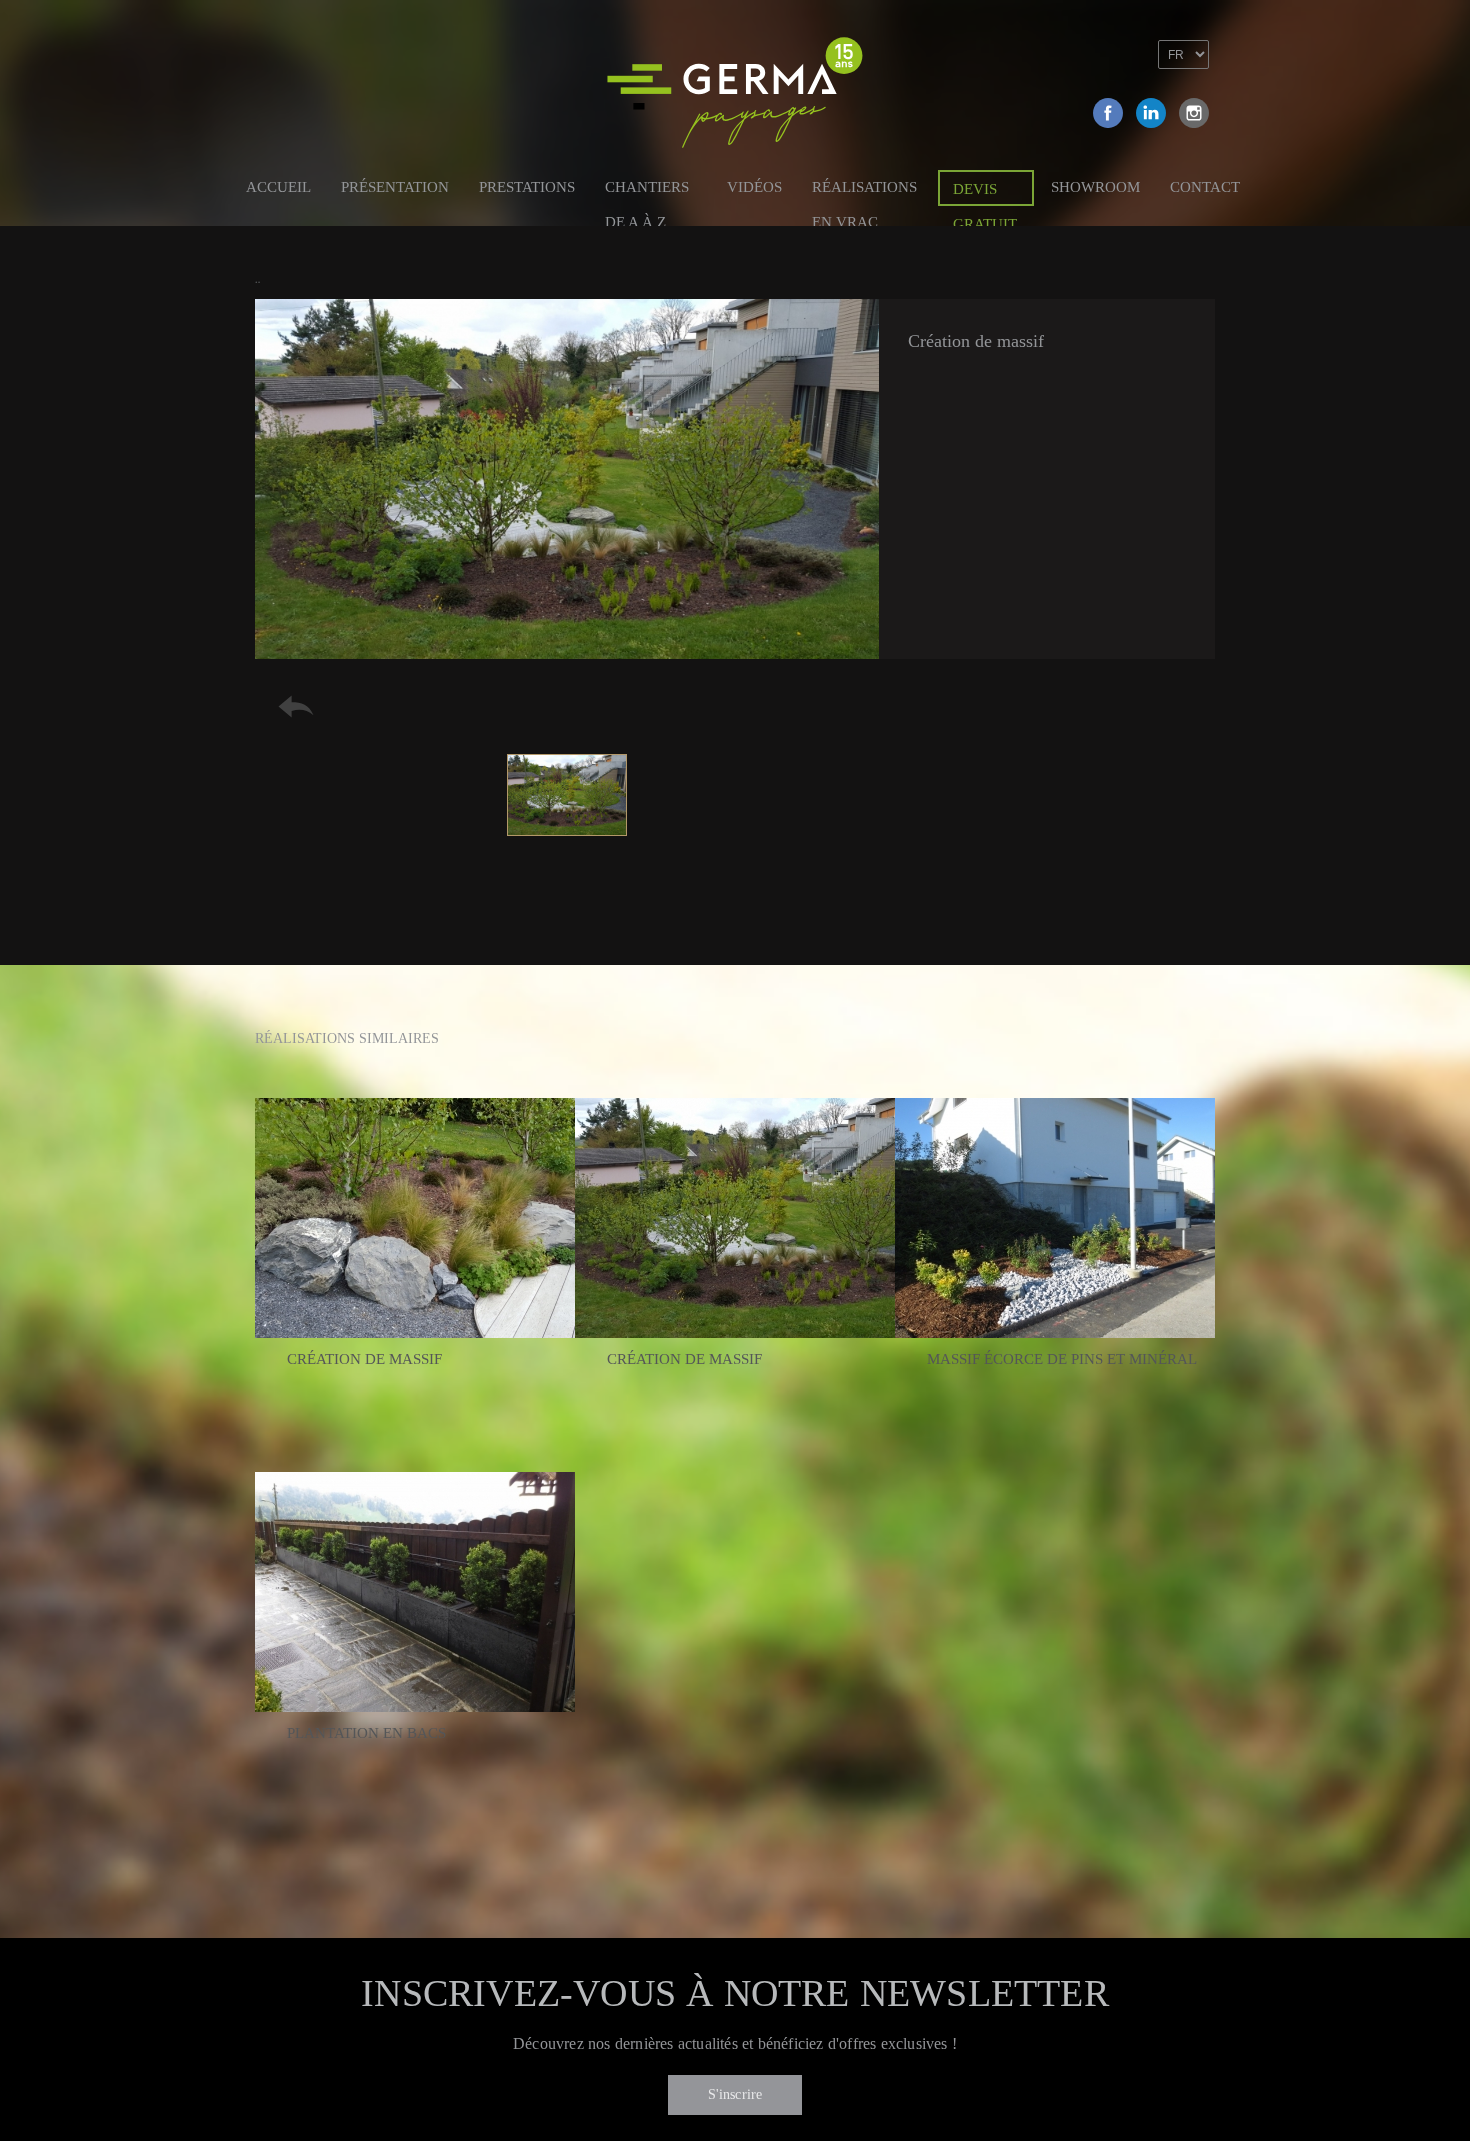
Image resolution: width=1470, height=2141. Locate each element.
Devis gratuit (985, 193)
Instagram (1194, 113)
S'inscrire (735, 2094)
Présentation (395, 187)
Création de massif (364, 1359)
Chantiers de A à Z (647, 190)
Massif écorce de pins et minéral (1062, 1359)
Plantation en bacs (366, 1733)
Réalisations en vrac (864, 190)
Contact (1205, 187)
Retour (296, 706)
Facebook (1108, 113)
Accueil (278, 187)
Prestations (527, 187)
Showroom (1095, 187)
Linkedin (1151, 113)
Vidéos (754, 187)
